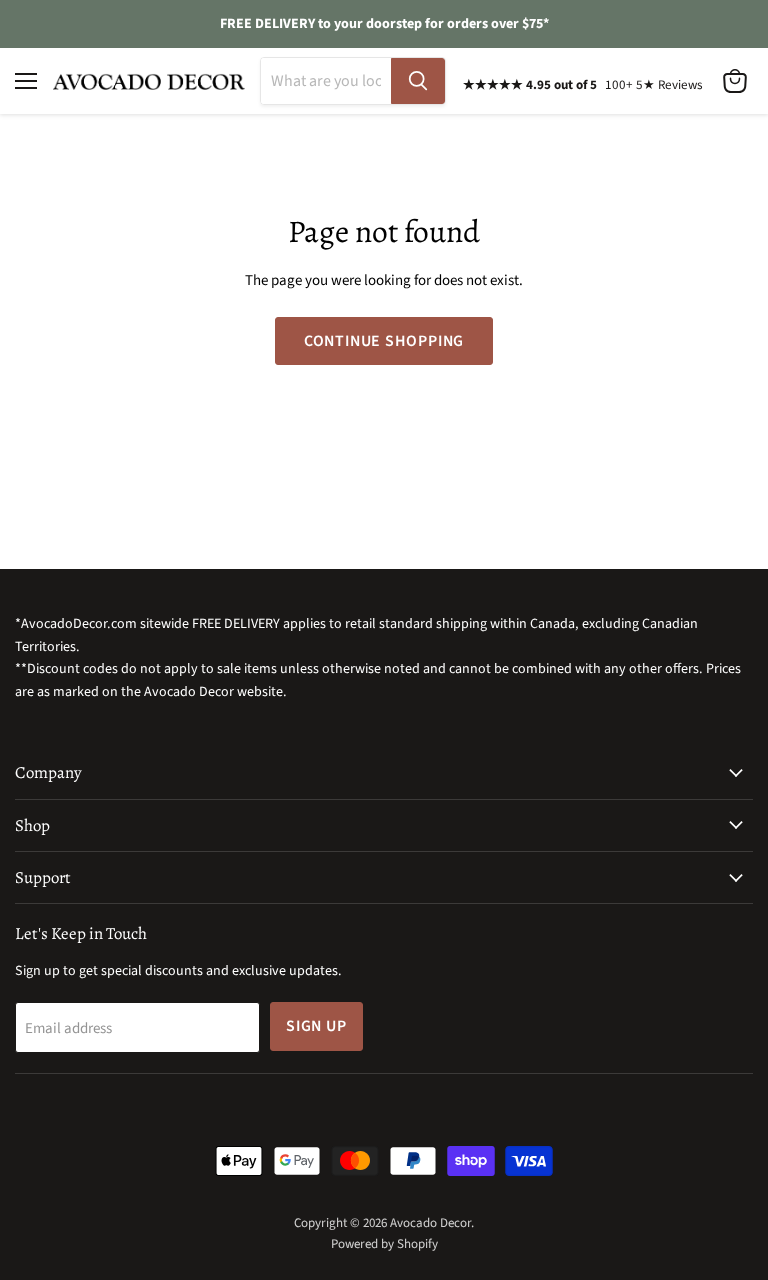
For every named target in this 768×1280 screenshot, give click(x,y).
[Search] (418, 81)
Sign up (316, 1026)
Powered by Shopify (384, 1244)
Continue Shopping (384, 341)
